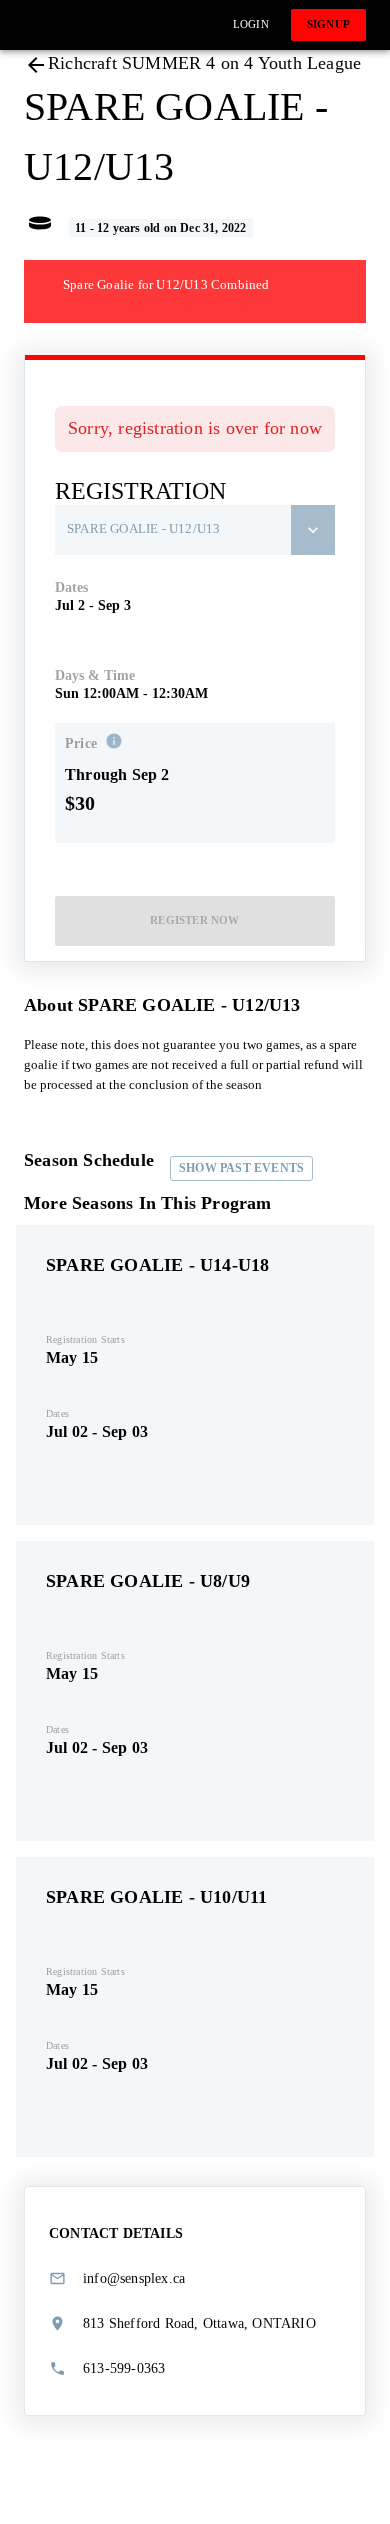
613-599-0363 (124, 2368)
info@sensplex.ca (134, 2278)
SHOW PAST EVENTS (241, 1168)
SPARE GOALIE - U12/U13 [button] (143, 528)
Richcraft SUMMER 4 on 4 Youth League (204, 63)
